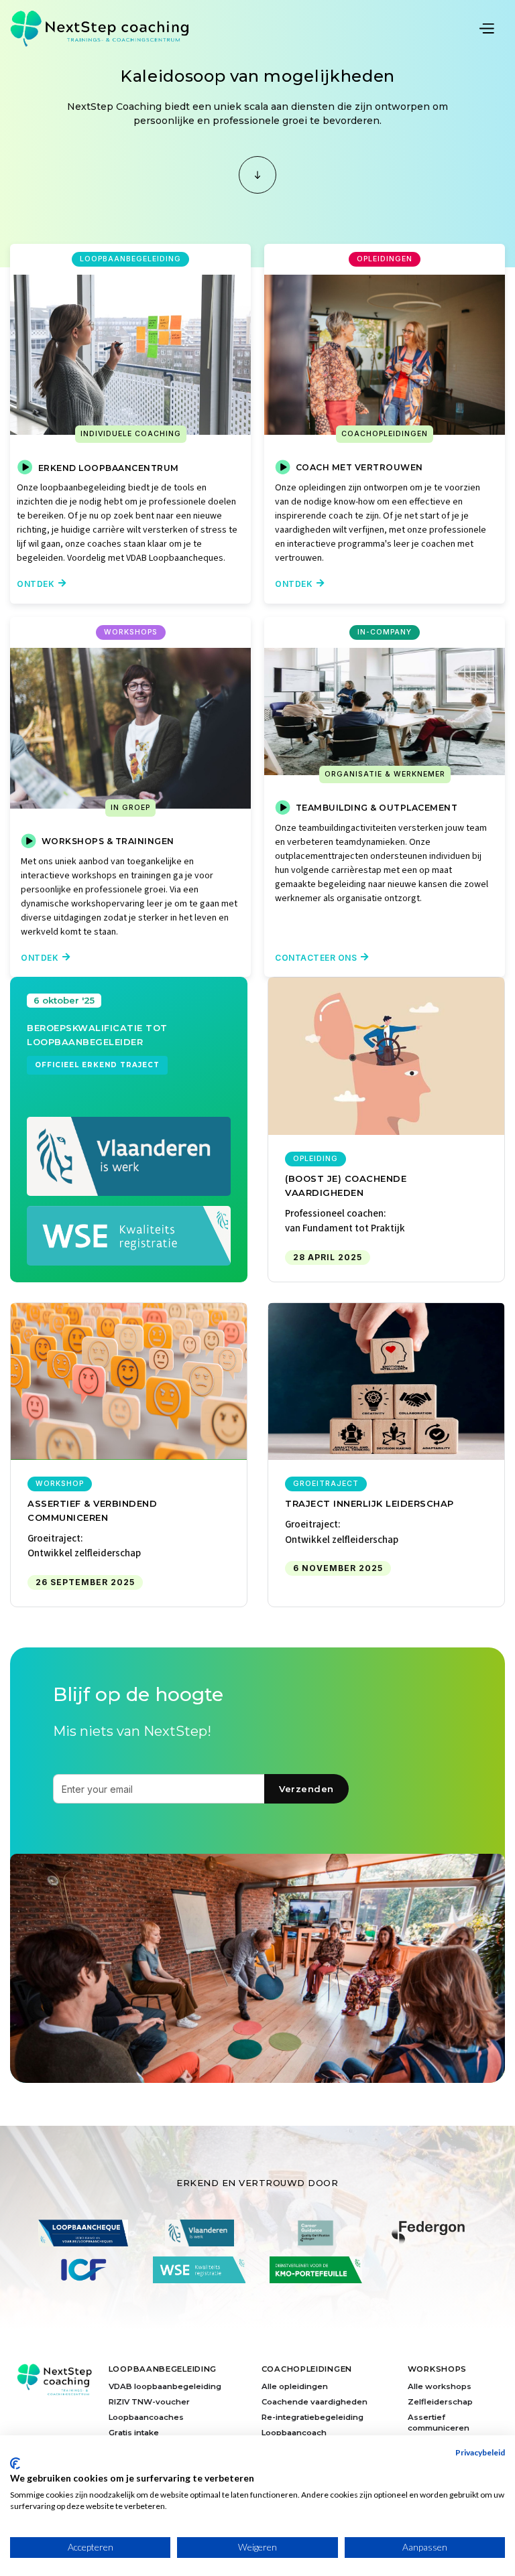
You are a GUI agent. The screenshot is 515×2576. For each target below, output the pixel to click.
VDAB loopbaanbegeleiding (165, 2386)
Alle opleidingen (295, 2386)
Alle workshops (440, 2386)
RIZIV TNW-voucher (149, 2402)
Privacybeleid (480, 2452)
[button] (491, 27)
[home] (100, 28)
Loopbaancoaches (146, 2417)
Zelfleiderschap (440, 2402)
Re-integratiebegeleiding (312, 2417)
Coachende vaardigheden (314, 2402)
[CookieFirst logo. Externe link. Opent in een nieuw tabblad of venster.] (15, 2463)
